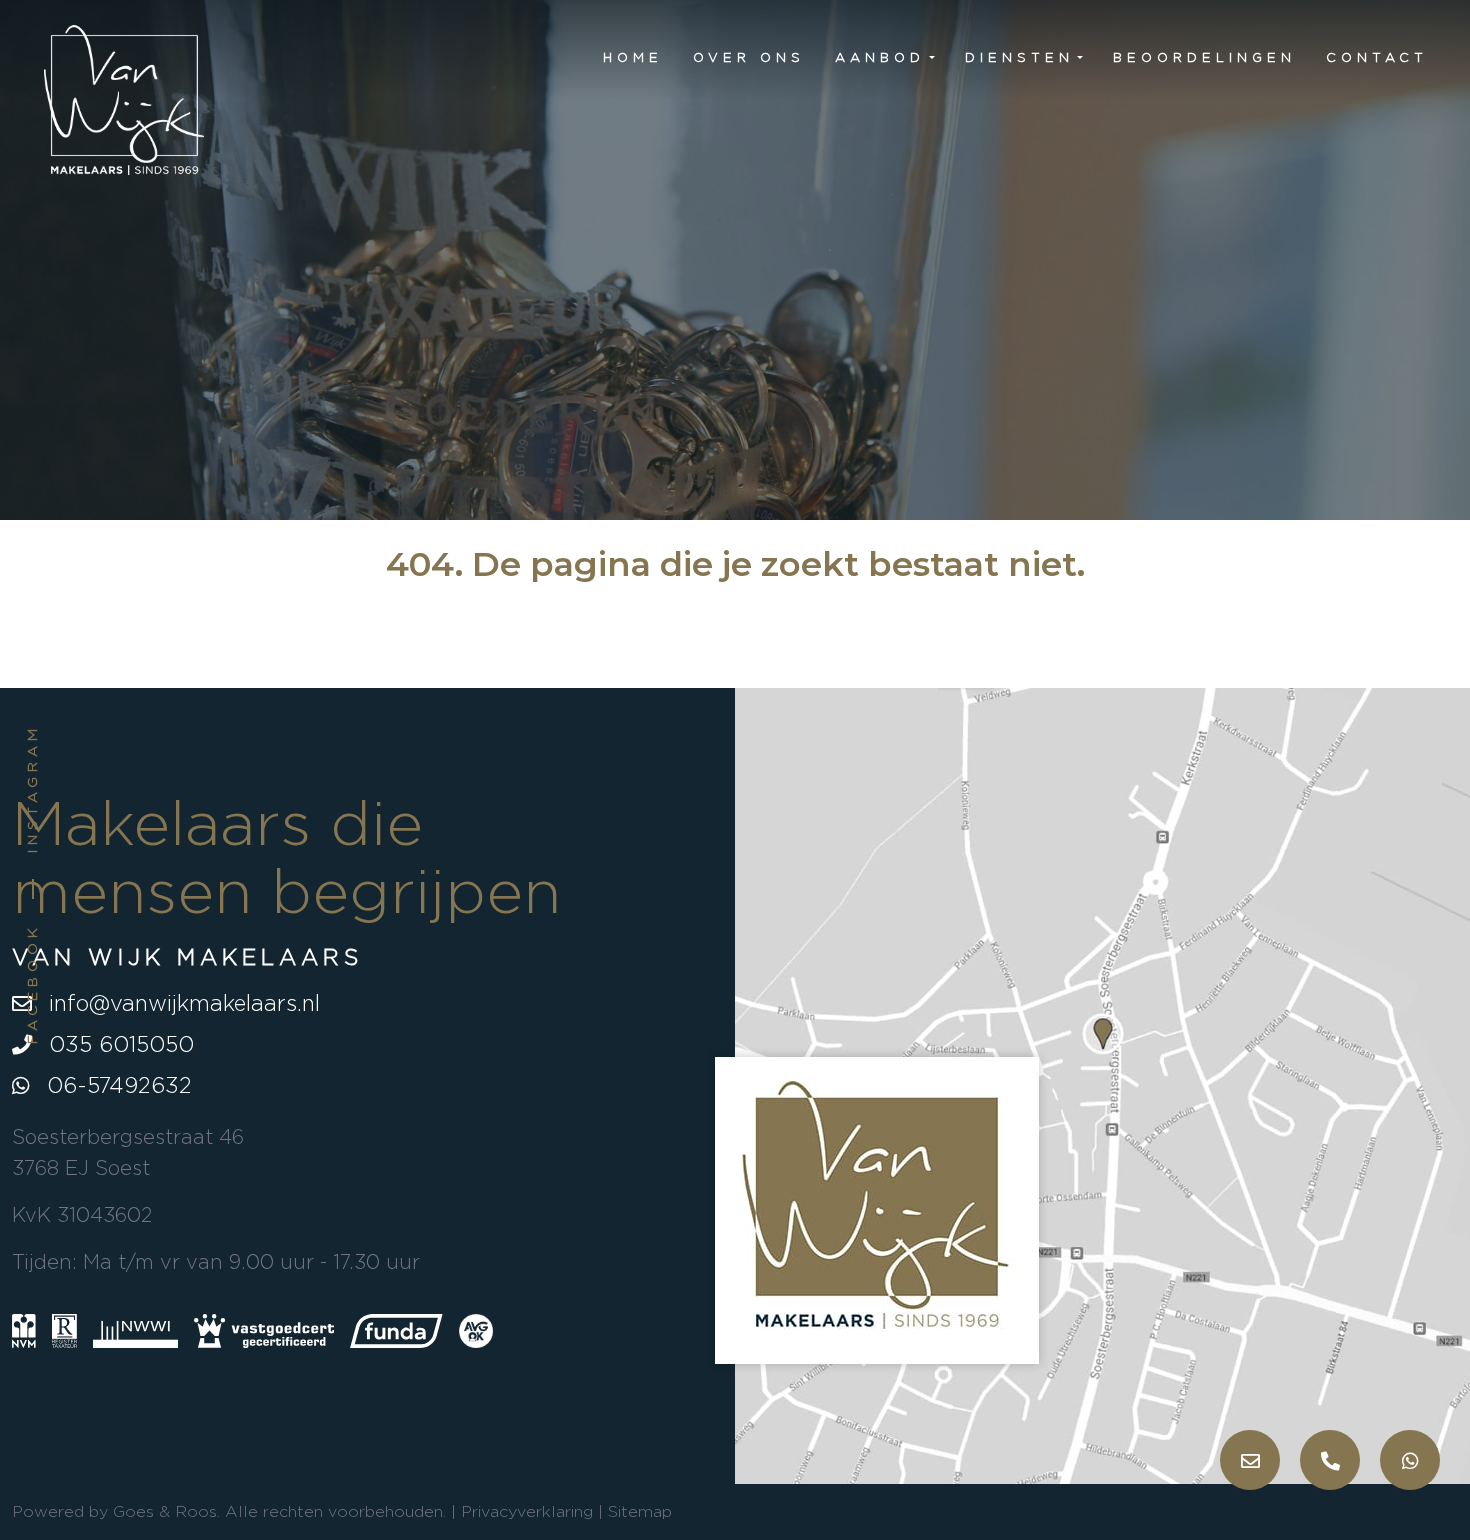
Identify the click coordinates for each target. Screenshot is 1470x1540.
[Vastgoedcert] (264, 1330)
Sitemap (640, 1511)
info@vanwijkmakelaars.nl (181, 1003)
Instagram (31, 788)
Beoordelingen (1204, 57)
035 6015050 (118, 1044)
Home (633, 57)
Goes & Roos (165, 1511)
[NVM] (24, 1330)
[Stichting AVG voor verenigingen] (476, 1328)
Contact (1377, 57)
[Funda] (396, 1330)
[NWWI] (135, 1330)
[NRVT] (64, 1330)
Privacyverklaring (527, 1511)
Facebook (31, 983)
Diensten (1019, 57)
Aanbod (880, 57)
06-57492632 (116, 1085)
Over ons (749, 57)
